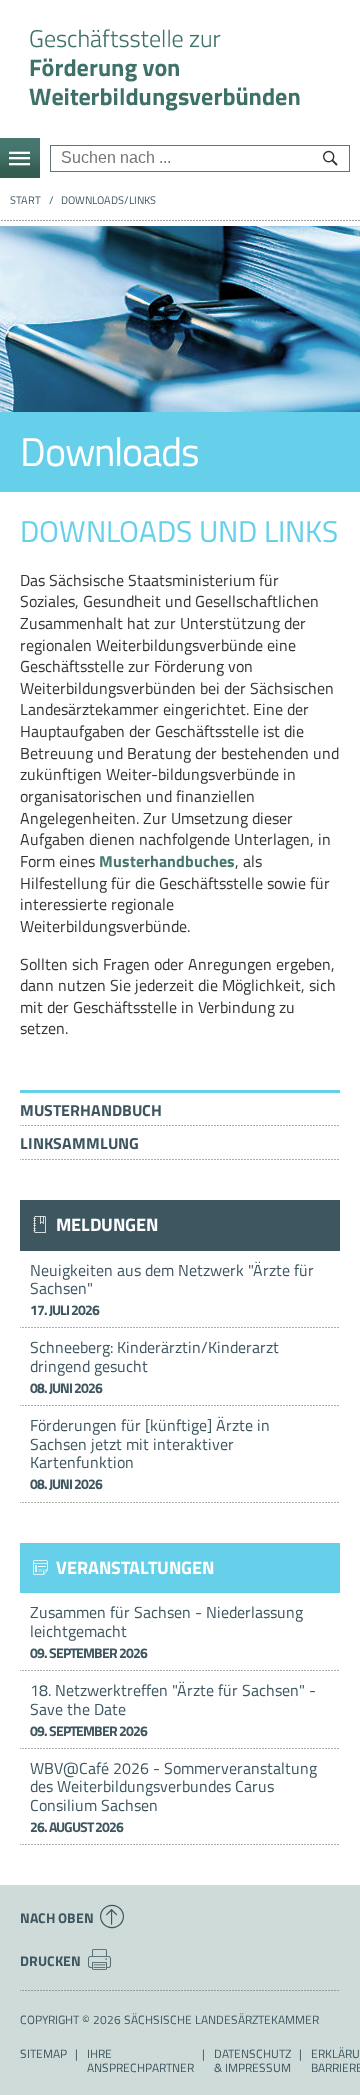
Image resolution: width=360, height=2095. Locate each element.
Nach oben (57, 1917)
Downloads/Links (108, 200)
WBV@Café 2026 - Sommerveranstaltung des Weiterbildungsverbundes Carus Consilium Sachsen (173, 1796)
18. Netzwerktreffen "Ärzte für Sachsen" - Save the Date (173, 1709)
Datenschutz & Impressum (252, 2061)
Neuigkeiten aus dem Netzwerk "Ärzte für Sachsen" (172, 1289)
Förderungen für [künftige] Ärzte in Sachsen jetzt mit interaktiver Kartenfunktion (150, 1453)
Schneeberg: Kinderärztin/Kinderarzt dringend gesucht (154, 1366)
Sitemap (43, 2054)
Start (25, 200)
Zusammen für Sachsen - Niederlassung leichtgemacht (166, 1631)
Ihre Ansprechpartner (140, 2061)
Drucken (50, 1960)
